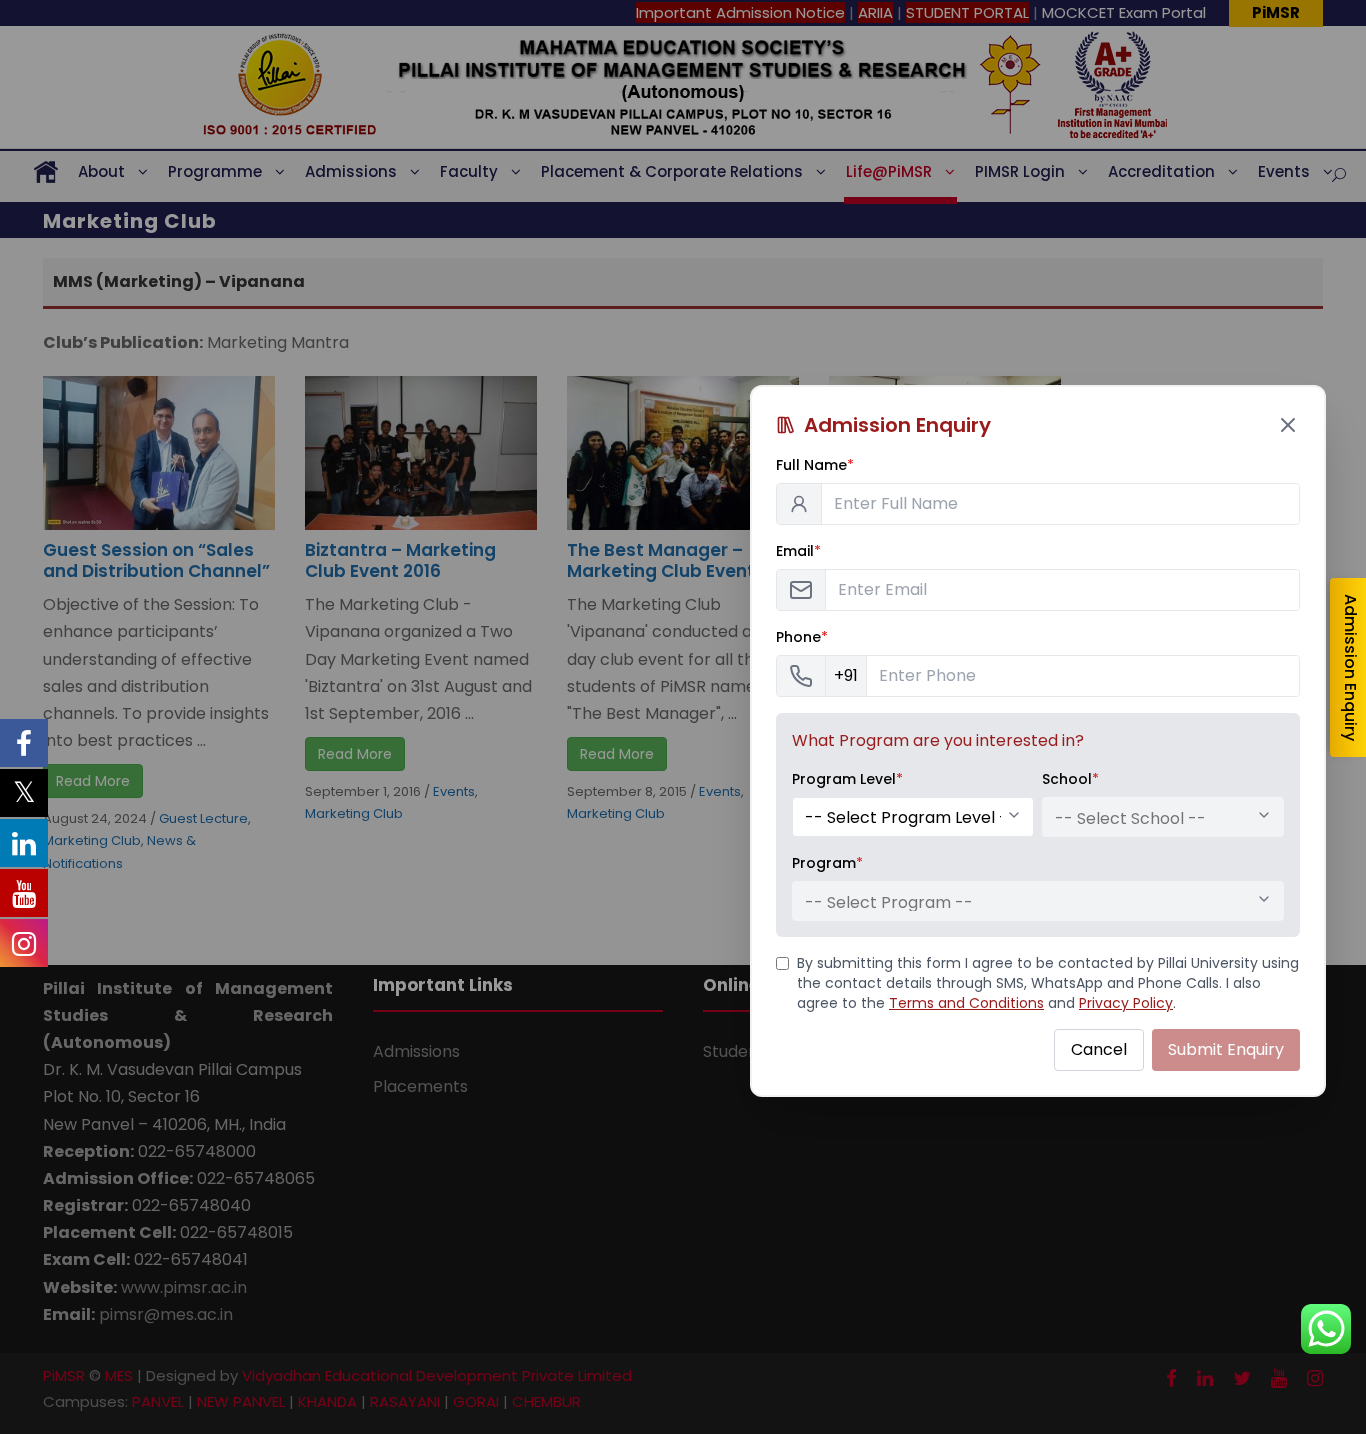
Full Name (815, 465)
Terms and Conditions (966, 1003)
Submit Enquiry (1226, 1049)
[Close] (1288, 425)
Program (827, 863)
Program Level (847, 779)
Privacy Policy (1126, 1003)
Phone (802, 637)
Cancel (1099, 1049)
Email (798, 551)
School (1070, 779)
